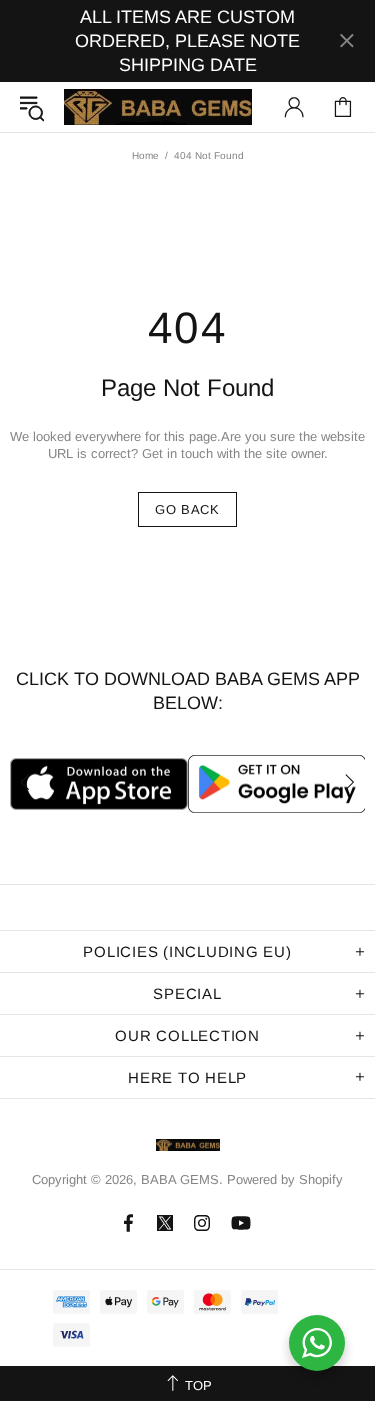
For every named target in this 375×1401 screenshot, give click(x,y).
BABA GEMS (158, 107)
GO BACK (187, 509)
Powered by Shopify (285, 1179)
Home (145, 155)
